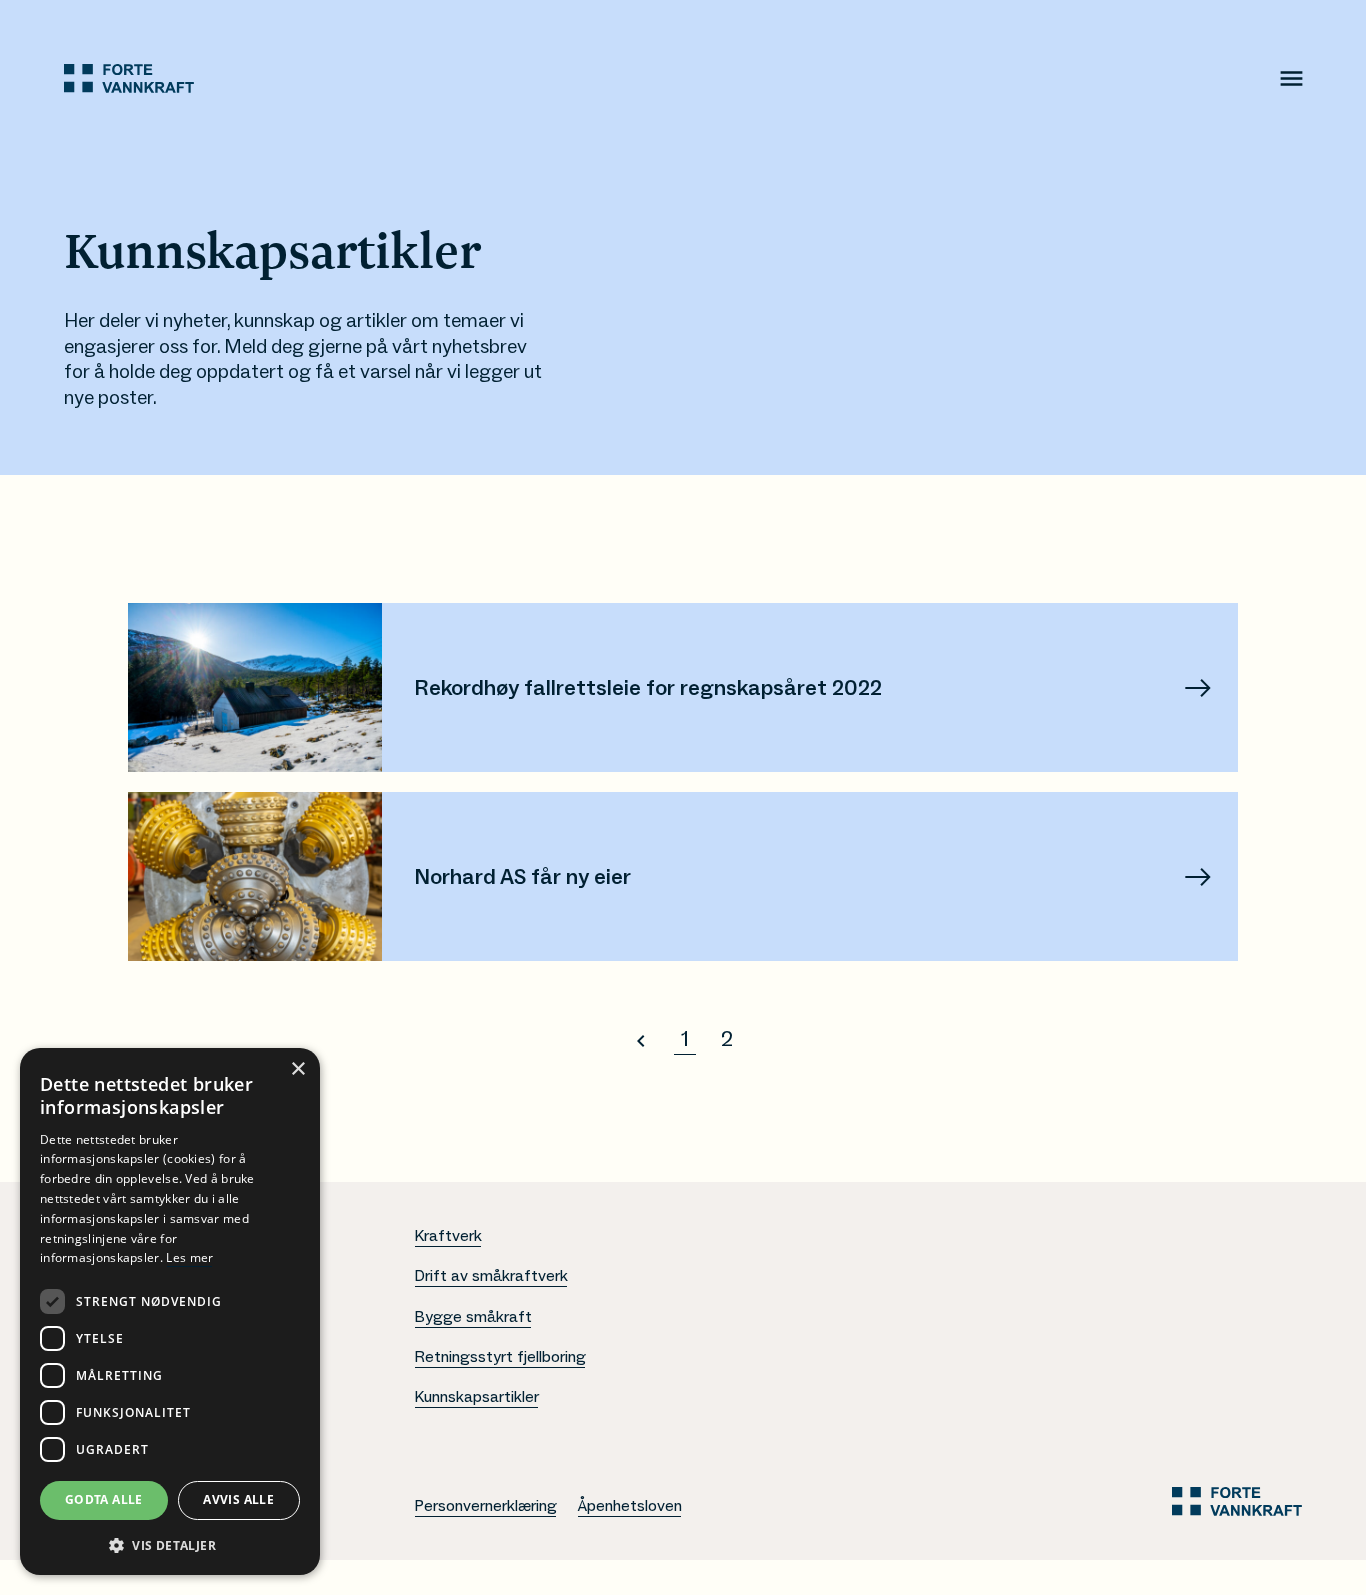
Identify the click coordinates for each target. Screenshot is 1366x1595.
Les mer (189, 1257)
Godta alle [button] (104, 1499)
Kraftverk (448, 1236)
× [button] (297, 1069)
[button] (170, 1544)
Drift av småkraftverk (491, 1276)
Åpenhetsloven (629, 1506)
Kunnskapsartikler (476, 1397)
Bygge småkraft (473, 1317)
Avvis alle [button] (238, 1499)
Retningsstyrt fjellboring (500, 1357)
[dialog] (170, 1311)
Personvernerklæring (485, 1506)
